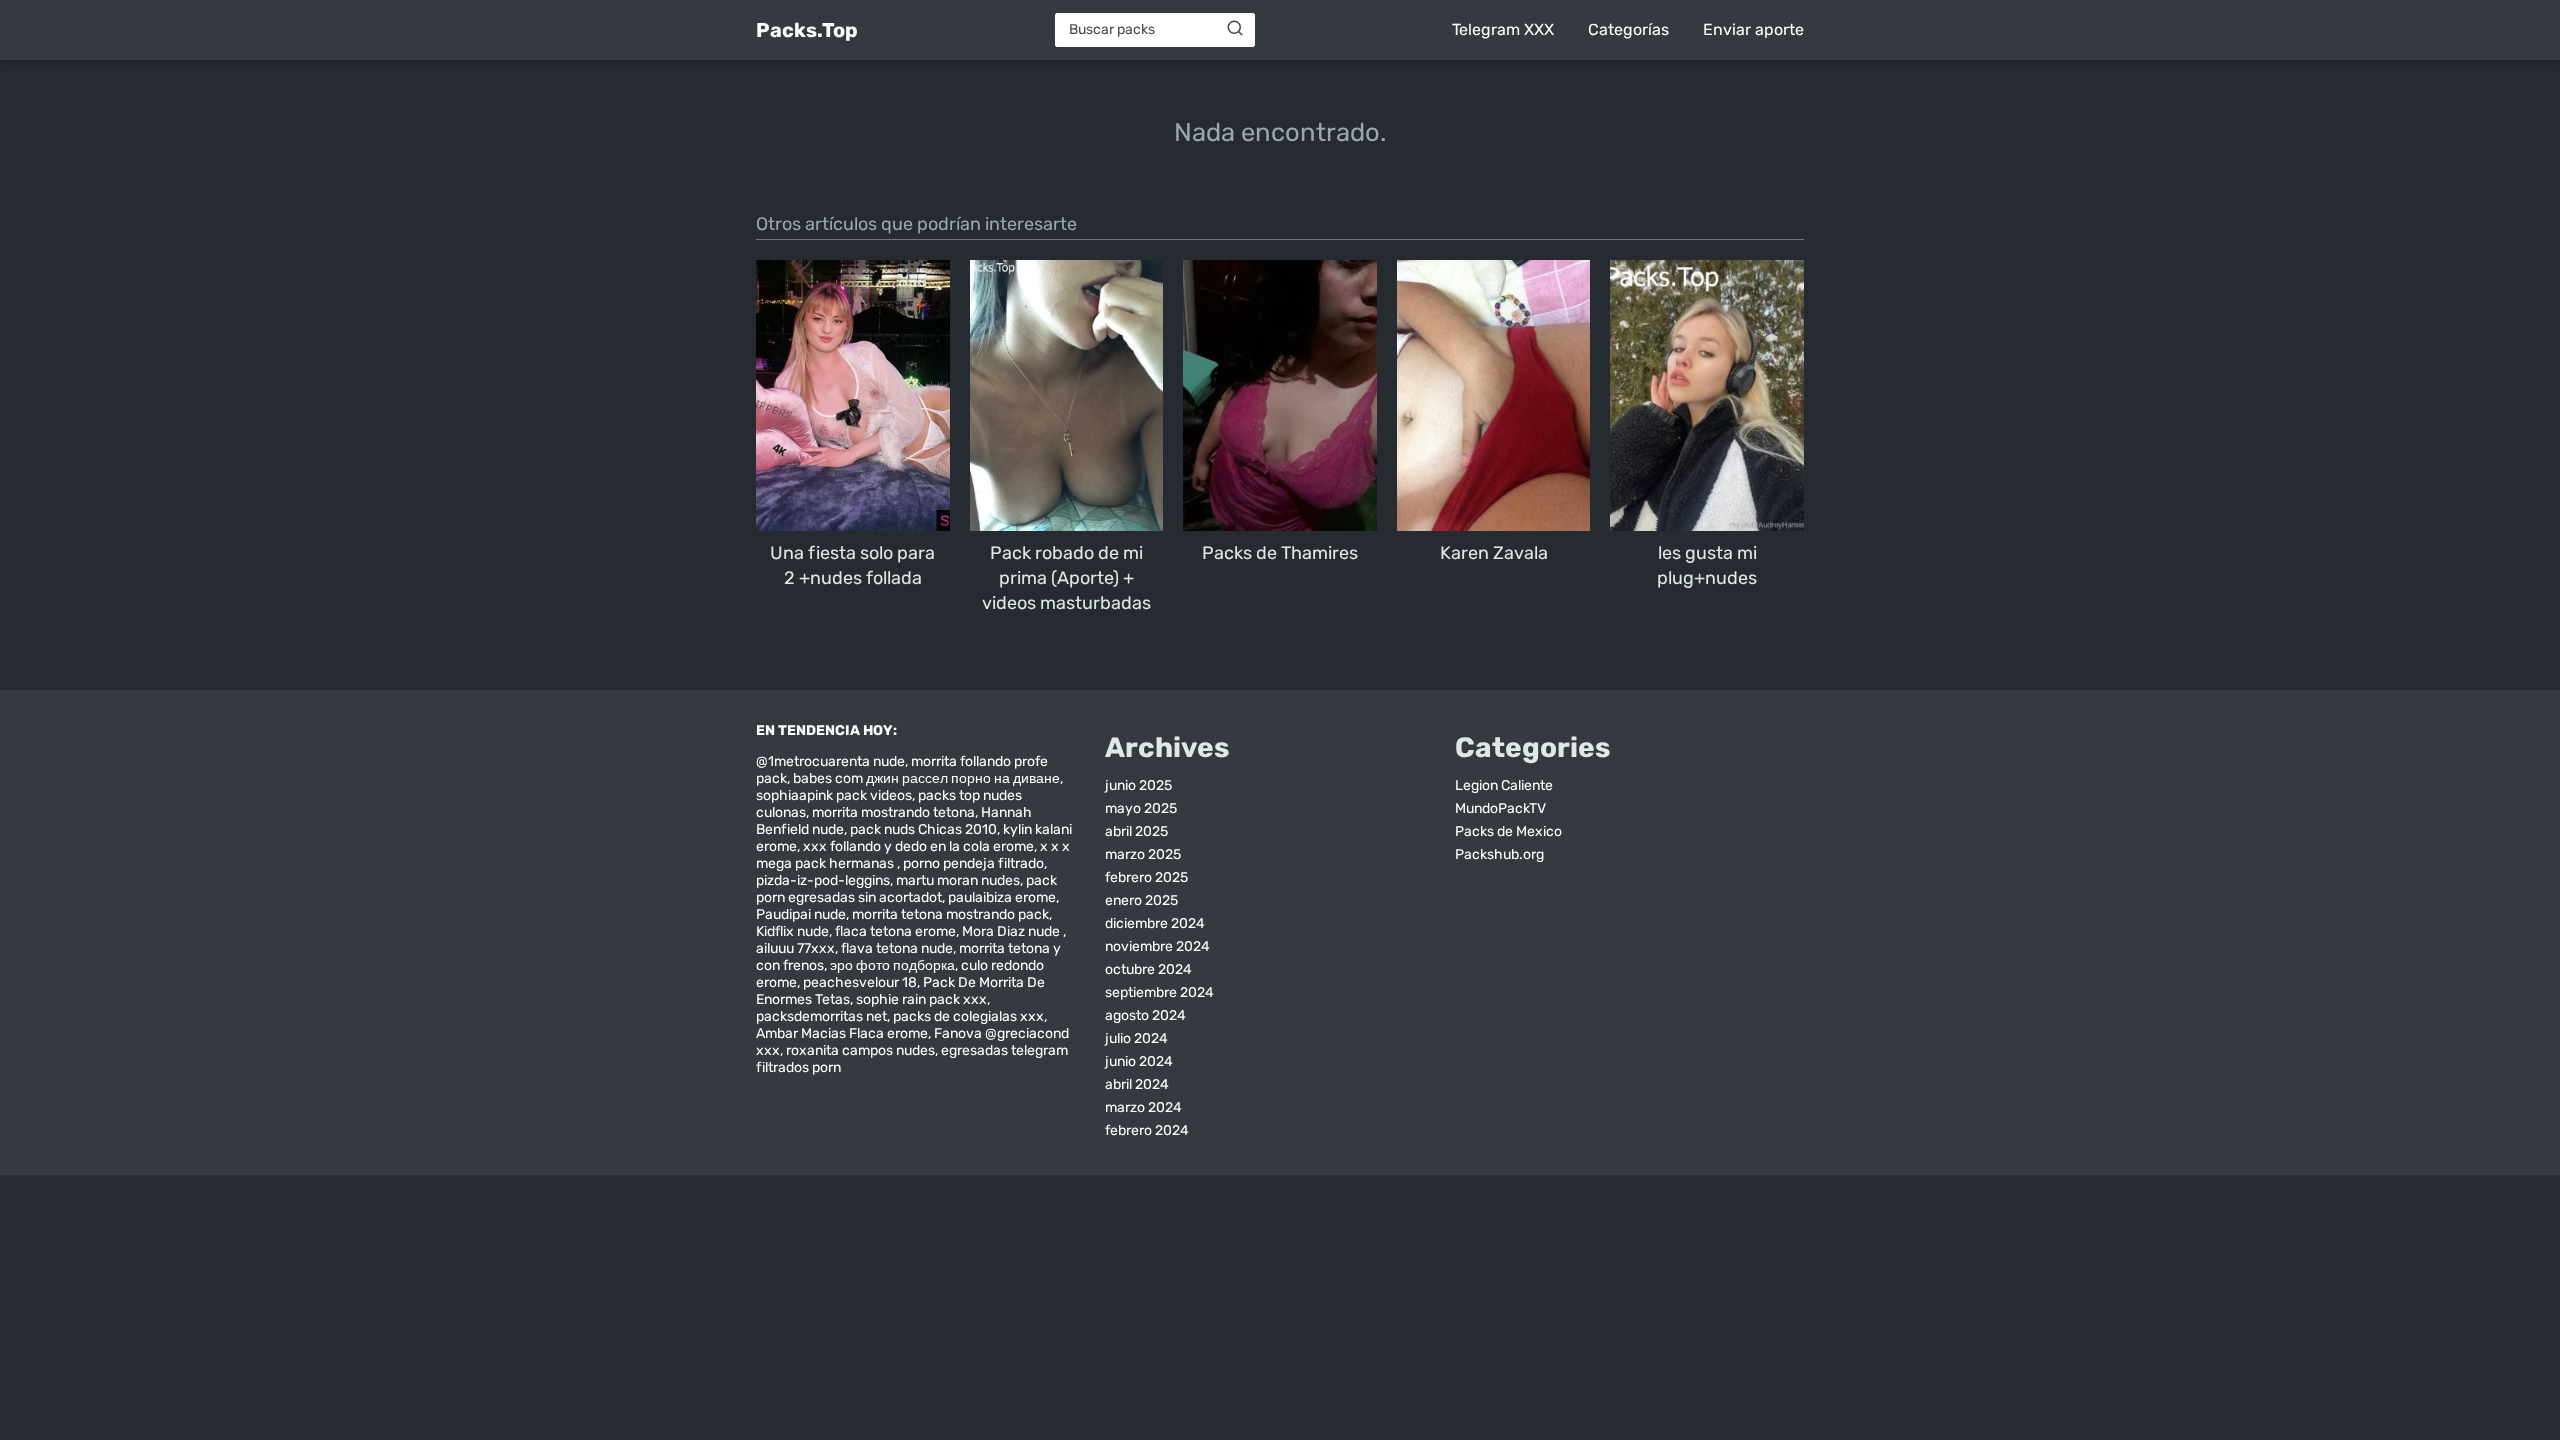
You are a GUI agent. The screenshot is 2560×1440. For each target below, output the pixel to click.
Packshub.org (1499, 854)
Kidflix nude (792, 931)
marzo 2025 (1143, 854)
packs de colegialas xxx (968, 1016)
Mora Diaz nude (1012, 931)
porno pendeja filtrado (973, 863)
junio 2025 (1138, 785)
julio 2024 (1136, 1038)
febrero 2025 (1146, 877)
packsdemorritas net (821, 1016)
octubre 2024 (1148, 969)
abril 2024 (1137, 1084)
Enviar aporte (1753, 29)
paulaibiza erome (1002, 897)
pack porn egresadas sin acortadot (906, 889)
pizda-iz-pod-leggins (823, 880)
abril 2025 (1136, 831)
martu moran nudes (958, 880)
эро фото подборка (892, 965)
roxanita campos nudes (860, 1050)
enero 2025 (1141, 900)
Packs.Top (807, 30)
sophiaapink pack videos (834, 795)
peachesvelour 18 (860, 982)
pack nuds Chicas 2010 (923, 829)
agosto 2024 (1145, 1015)
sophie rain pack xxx (921, 999)
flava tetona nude (897, 948)
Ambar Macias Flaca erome (842, 1033)
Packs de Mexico (1508, 831)
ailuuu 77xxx (795, 948)
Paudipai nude (801, 914)
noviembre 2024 (1157, 946)
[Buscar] (1235, 29)
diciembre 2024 (1155, 923)
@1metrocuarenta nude (830, 761)
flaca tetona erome (895, 931)
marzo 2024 (1143, 1107)
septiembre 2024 (1159, 992)
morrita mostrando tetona (893, 812)
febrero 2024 (1147, 1130)
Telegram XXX (1503, 29)
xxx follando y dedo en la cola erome (918, 846)
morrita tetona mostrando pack (950, 914)
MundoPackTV (1500, 808)
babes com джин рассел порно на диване (926, 778)
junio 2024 (1139, 1061)
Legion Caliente (1504, 785)
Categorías (1628, 29)
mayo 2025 (1141, 808)
